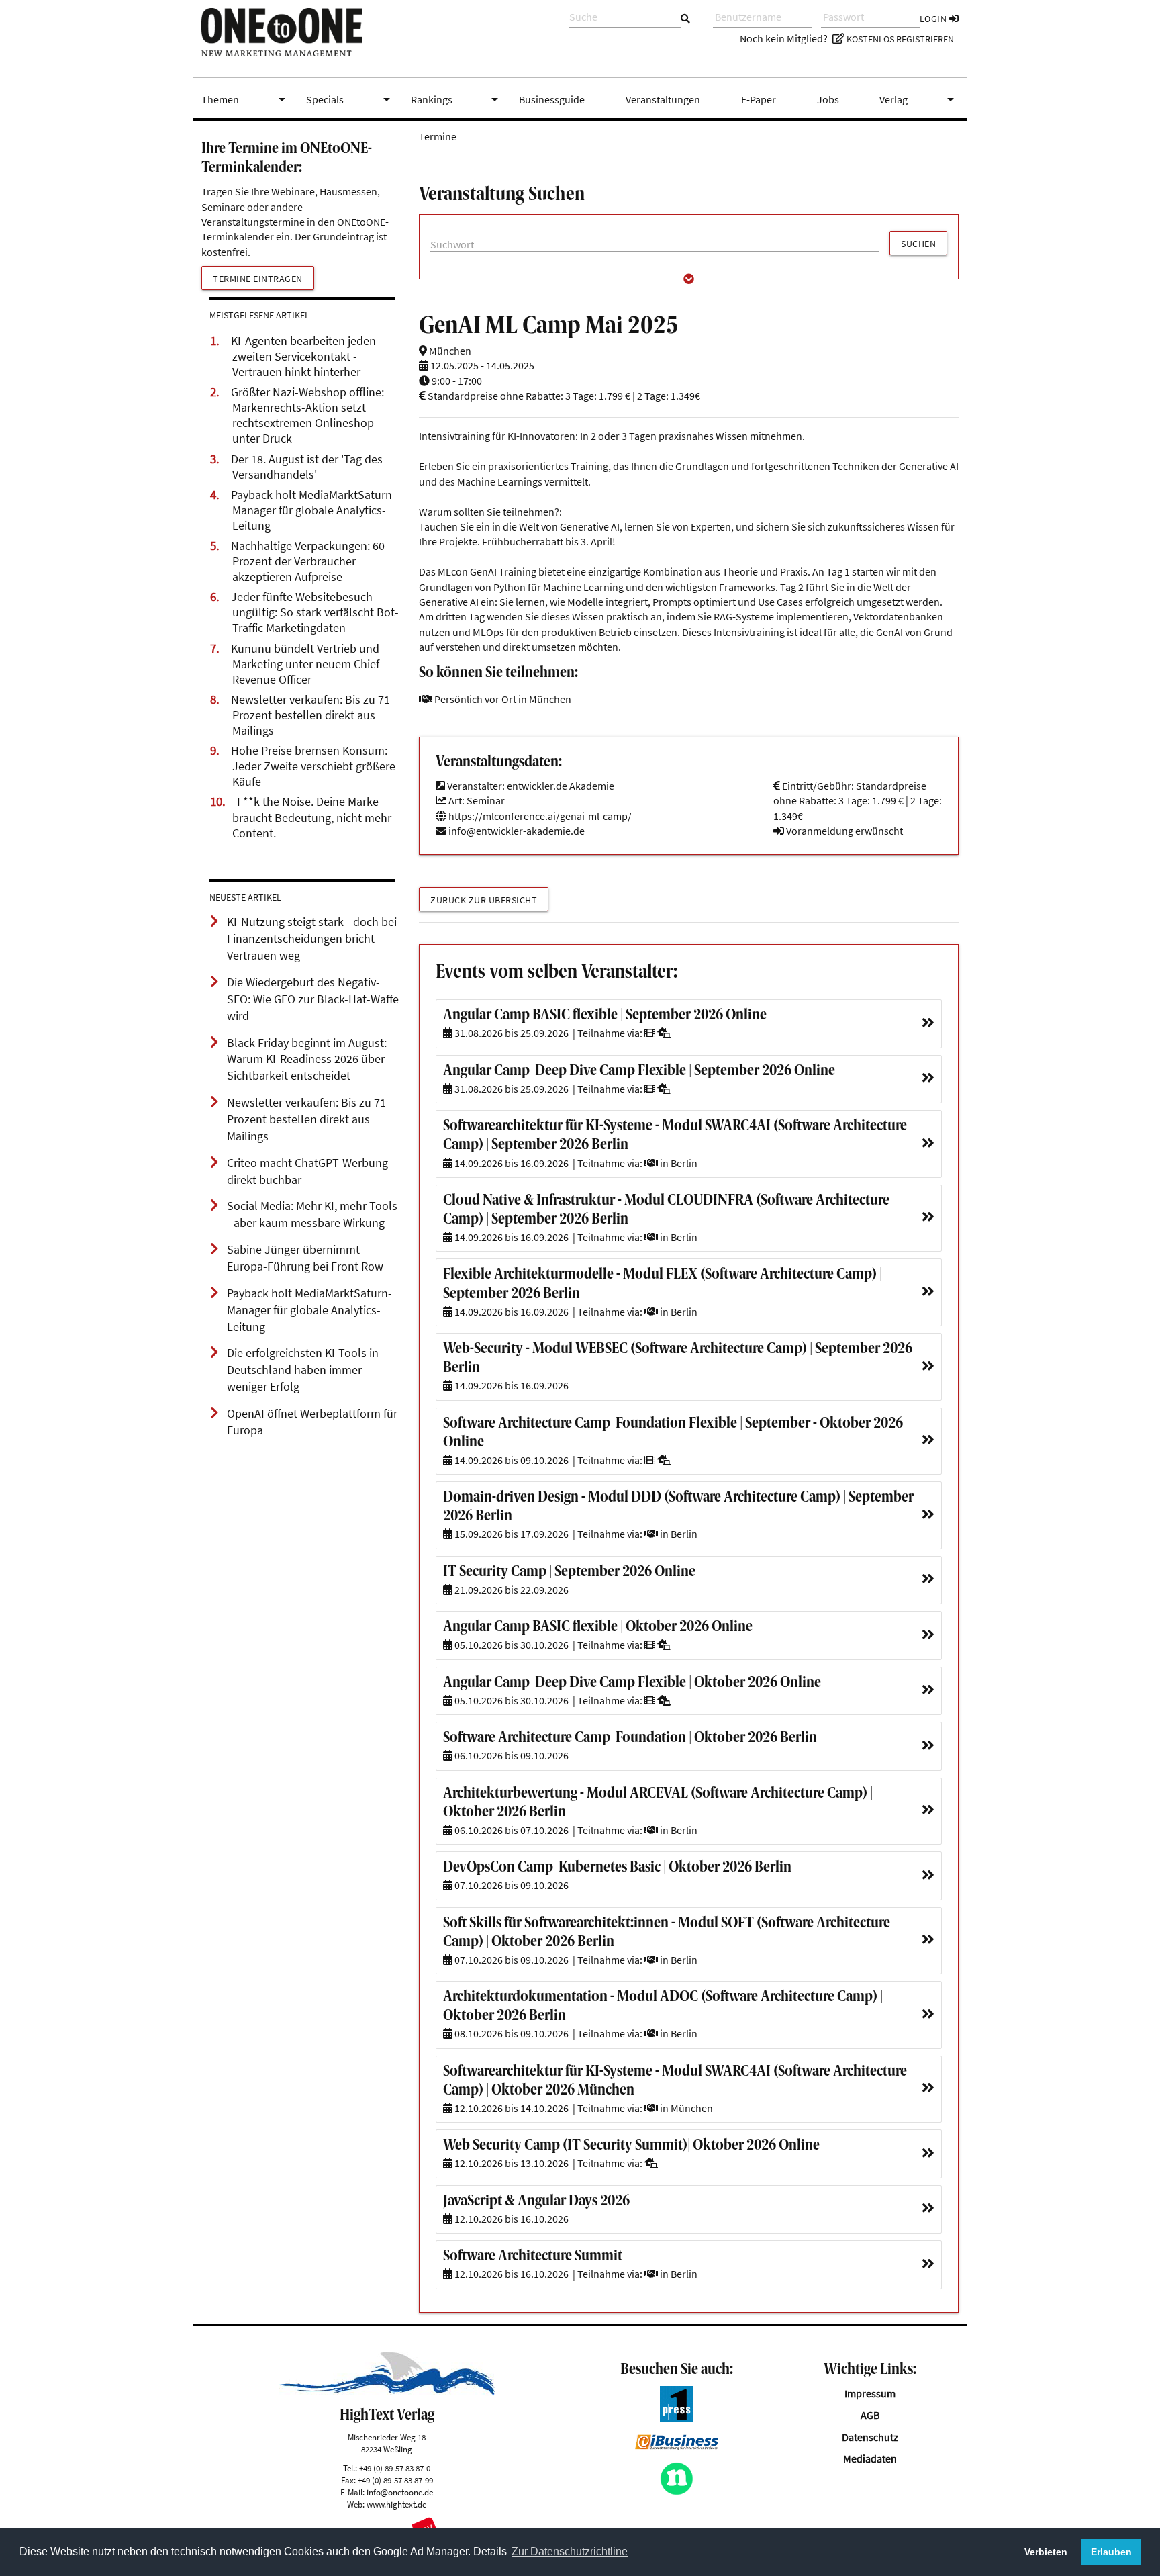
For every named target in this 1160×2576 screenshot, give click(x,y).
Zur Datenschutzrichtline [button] (570, 2551)
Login (934, 19)
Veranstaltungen (663, 99)
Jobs (828, 99)
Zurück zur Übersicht (484, 900)
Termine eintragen (258, 279)
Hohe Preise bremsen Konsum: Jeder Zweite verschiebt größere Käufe (313, 766)
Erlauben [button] (1111, 2552)
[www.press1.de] (677, 2418)
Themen (246, 99)
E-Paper (759, 99)
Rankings (457, 99)
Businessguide (552, 99)
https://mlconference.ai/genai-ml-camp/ (539, 816)
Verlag (919, 99)
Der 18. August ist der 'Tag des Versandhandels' (307, 467)
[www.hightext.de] (387, 2392)
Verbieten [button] (1046, 2552)
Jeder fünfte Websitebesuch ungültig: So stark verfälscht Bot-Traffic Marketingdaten (315, 612)
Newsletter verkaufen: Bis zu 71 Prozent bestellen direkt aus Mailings (310, 715)
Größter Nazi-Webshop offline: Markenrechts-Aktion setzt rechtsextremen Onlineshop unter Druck (307, 415)
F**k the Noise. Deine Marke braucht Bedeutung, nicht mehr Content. (312, 817)
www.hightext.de (396, 2504)
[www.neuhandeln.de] (677, 2491)
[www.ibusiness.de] (677, 2446)
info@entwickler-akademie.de (517, 831)
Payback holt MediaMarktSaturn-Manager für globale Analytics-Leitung (313, 510)
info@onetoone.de (400, 2492)
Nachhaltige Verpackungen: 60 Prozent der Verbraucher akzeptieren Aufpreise (308, 561)
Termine (438, 136)
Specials (350, 99)
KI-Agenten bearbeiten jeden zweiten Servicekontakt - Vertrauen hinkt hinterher (303, 357)
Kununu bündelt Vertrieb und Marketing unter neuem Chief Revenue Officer (305, 664)
